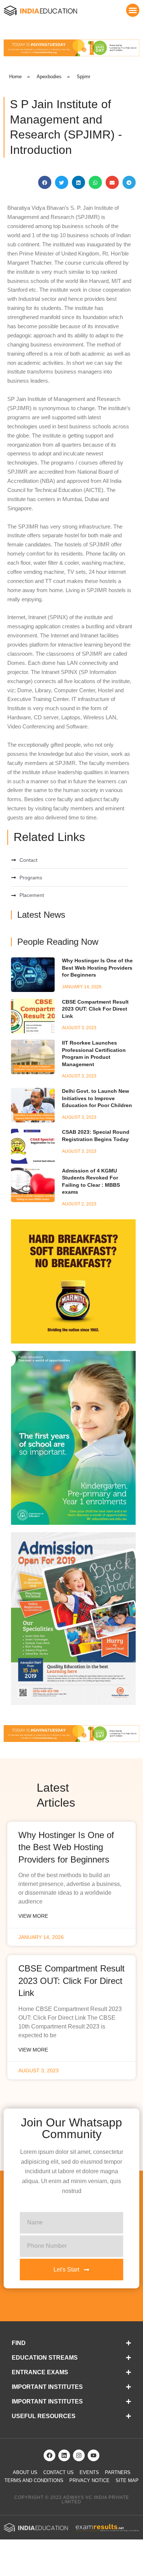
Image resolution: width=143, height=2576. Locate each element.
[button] (133, 10)
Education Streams (45, 2358)
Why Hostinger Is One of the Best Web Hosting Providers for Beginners (97, 968)
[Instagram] (79, 2455)
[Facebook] (49, 2455)
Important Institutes (47, 2387)
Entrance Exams (40, 2372)
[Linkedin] (64, 2455)
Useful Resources (44, 2416)
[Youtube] (93, 2455)
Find (19, 2343)
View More (33, 1916)
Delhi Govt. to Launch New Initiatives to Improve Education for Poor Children (97, 1098)
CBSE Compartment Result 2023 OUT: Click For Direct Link (95, 1009)
